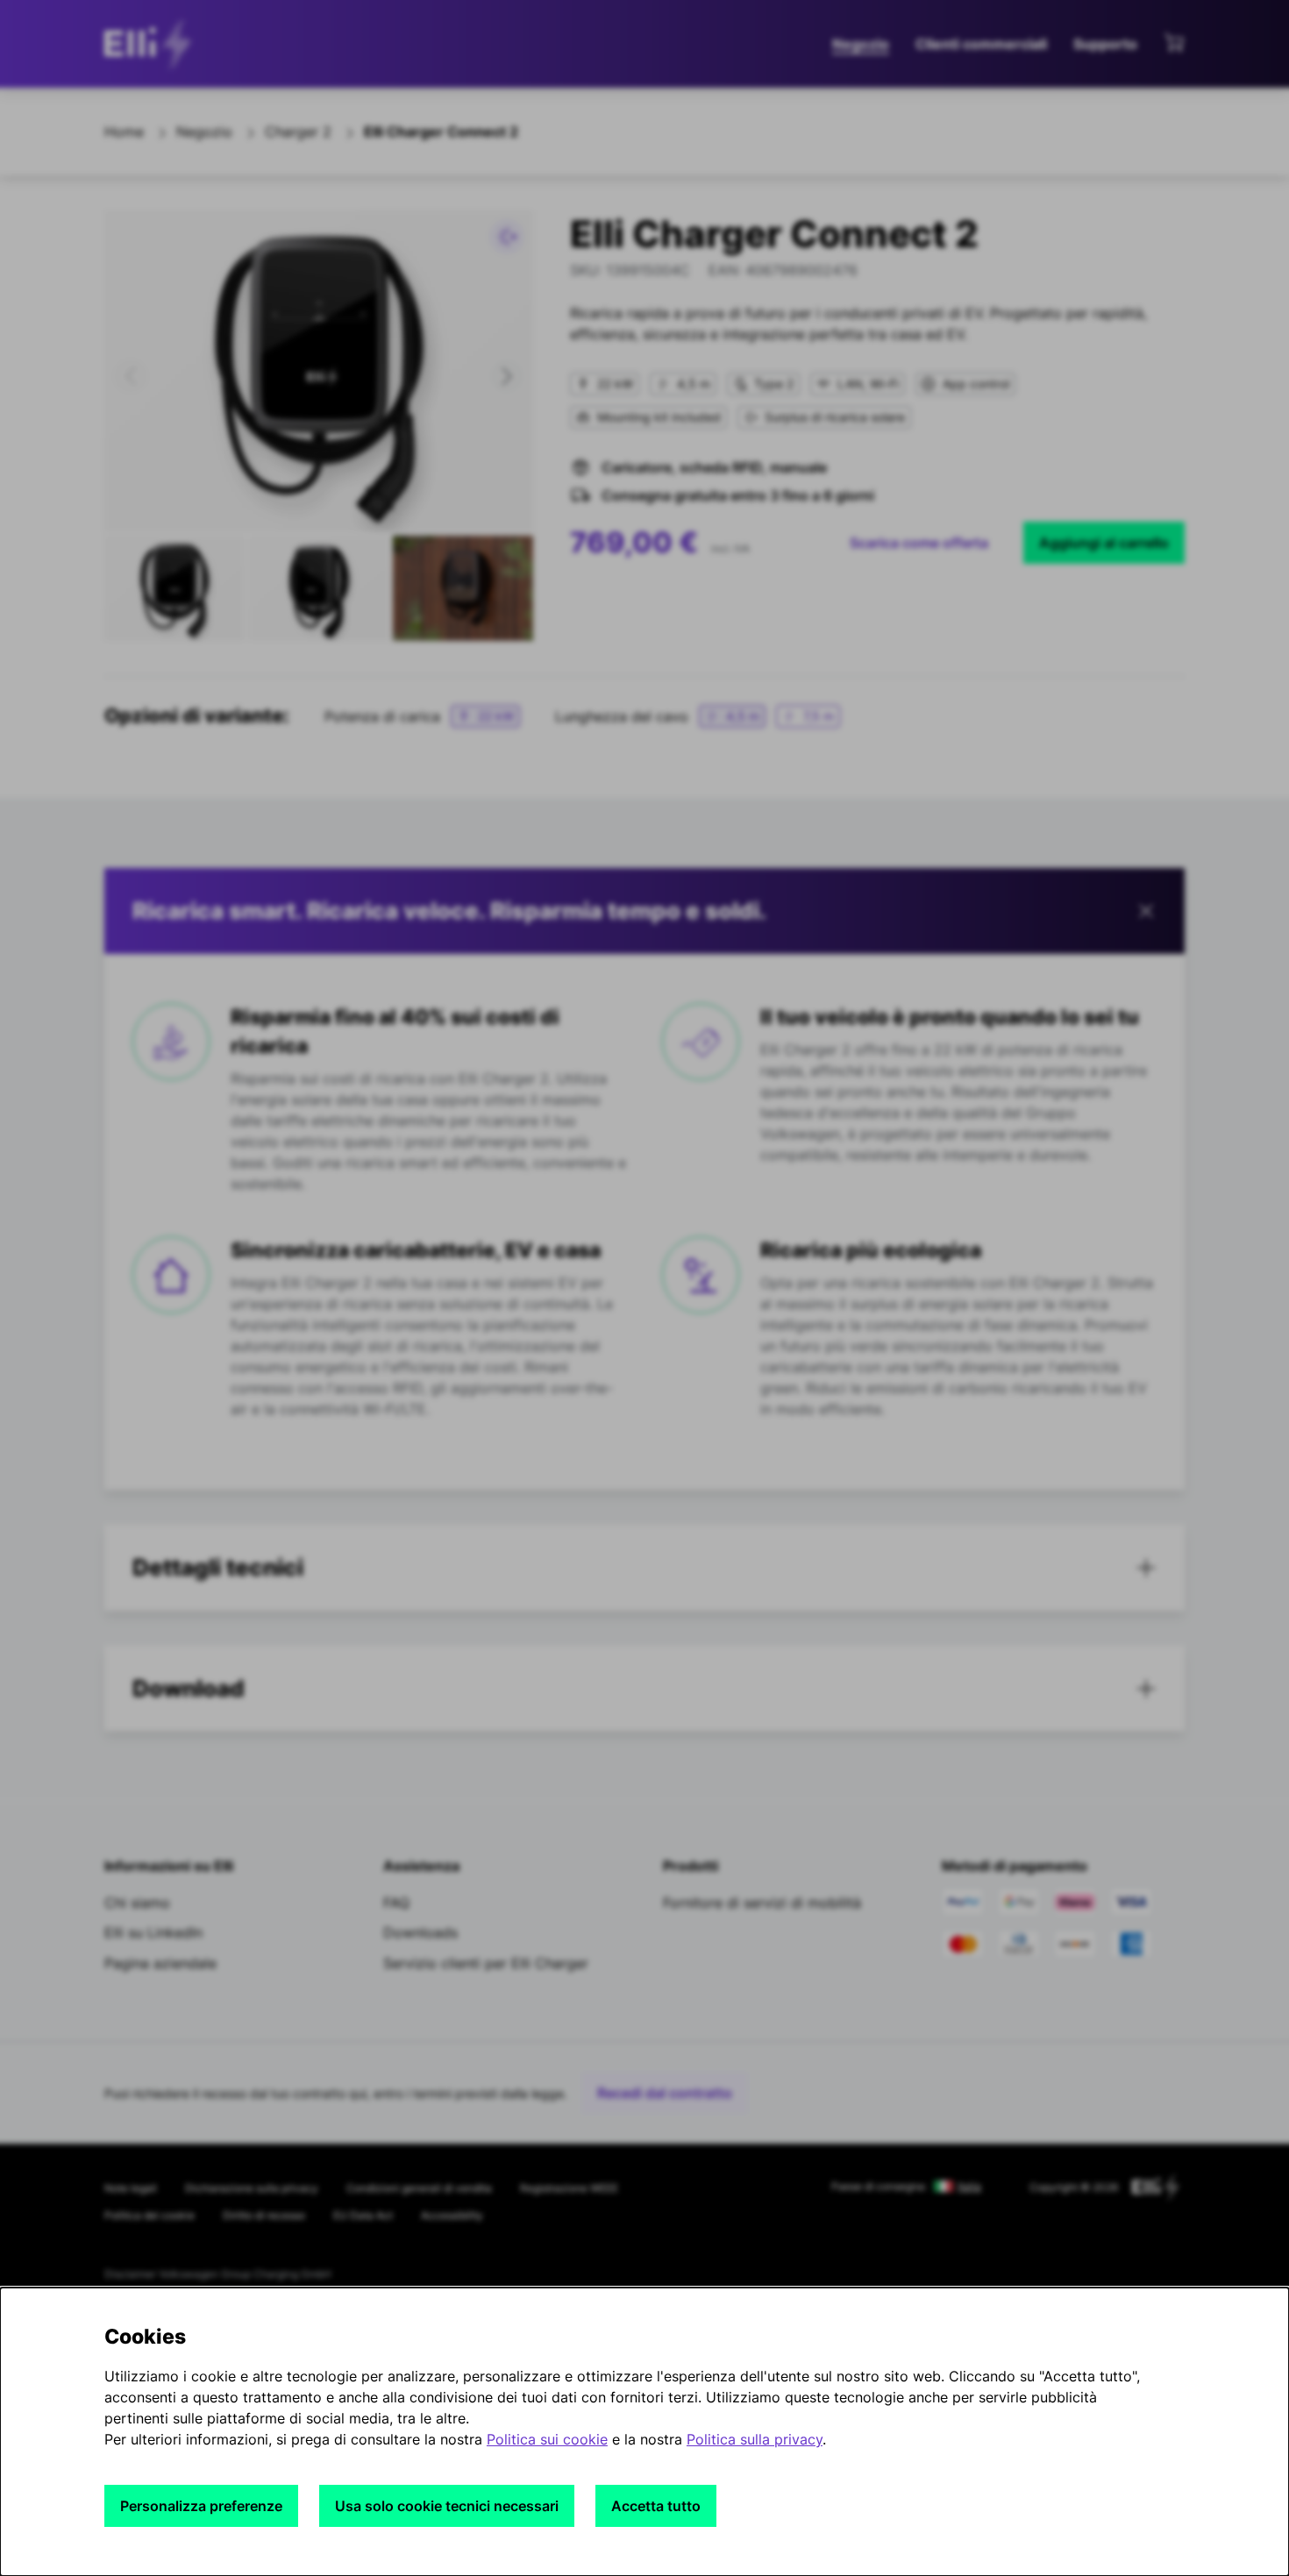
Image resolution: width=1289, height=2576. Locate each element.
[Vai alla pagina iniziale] (153, 44)
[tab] (644, 1568)
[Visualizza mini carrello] (1174, 42)
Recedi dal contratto (665, 2093)
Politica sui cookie (547, 2439)
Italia (969, 2187)
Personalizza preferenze (201, 2506)
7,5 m (819, 716)
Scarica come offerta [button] (919, 543)
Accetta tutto (656, 2506)
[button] (131, 376)
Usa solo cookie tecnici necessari (447, 2506)
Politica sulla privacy (755, 2439)
